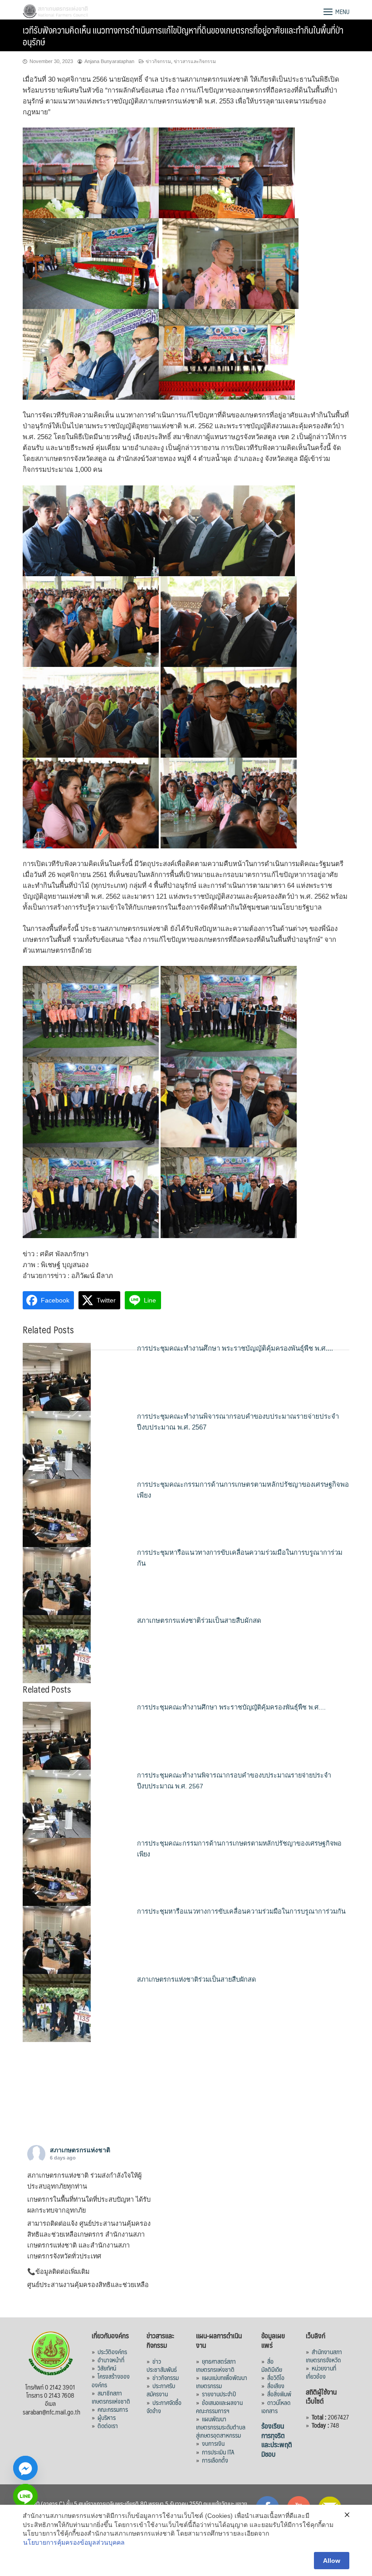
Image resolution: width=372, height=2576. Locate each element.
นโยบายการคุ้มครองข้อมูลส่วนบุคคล (74, 2542)
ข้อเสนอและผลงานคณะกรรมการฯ (219, 2406)
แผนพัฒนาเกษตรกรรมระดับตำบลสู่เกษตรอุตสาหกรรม (221, 2427)
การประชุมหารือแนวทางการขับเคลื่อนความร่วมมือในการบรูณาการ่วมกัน (241, 1911)
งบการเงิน (213, 2443)
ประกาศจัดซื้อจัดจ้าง (164, 2406)
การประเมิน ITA (218, 2452)
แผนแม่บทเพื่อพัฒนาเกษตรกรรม (222, 2381)
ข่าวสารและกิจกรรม (195, 61)
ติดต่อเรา (108, 2425)
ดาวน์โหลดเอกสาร (276, 2406)
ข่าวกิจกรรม (158, 61)
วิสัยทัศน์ (107, 2368)
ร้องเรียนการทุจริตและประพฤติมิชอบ (277, 2440)
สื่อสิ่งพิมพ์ (279, 2394)
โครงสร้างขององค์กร (111, 2380)
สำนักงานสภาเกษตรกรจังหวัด (324, 2356)
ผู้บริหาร (107, 2417)
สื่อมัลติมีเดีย (272, 2365)
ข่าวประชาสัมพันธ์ (162, 2365)
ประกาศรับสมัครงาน (161, 2390)
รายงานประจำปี (219, 2394)
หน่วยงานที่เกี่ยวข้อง (321, 2372)
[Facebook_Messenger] (25, 2468)
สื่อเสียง (276, 2385)
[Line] (25, 2496)
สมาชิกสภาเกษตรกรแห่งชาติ (111, 2397)
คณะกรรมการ (113, 2409)
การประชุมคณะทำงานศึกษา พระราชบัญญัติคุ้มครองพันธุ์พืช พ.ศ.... (235, 1348)
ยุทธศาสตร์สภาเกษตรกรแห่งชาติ (216, 2365)
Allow (332, 2561)
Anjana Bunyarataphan (109, 61)
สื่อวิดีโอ (276, 2377)
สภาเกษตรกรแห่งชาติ (80, 2150)
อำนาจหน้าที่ (111, 2360)
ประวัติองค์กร (112, 2351)
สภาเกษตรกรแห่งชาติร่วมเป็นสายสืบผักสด (199, 1620)
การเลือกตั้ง (215, 2460)
